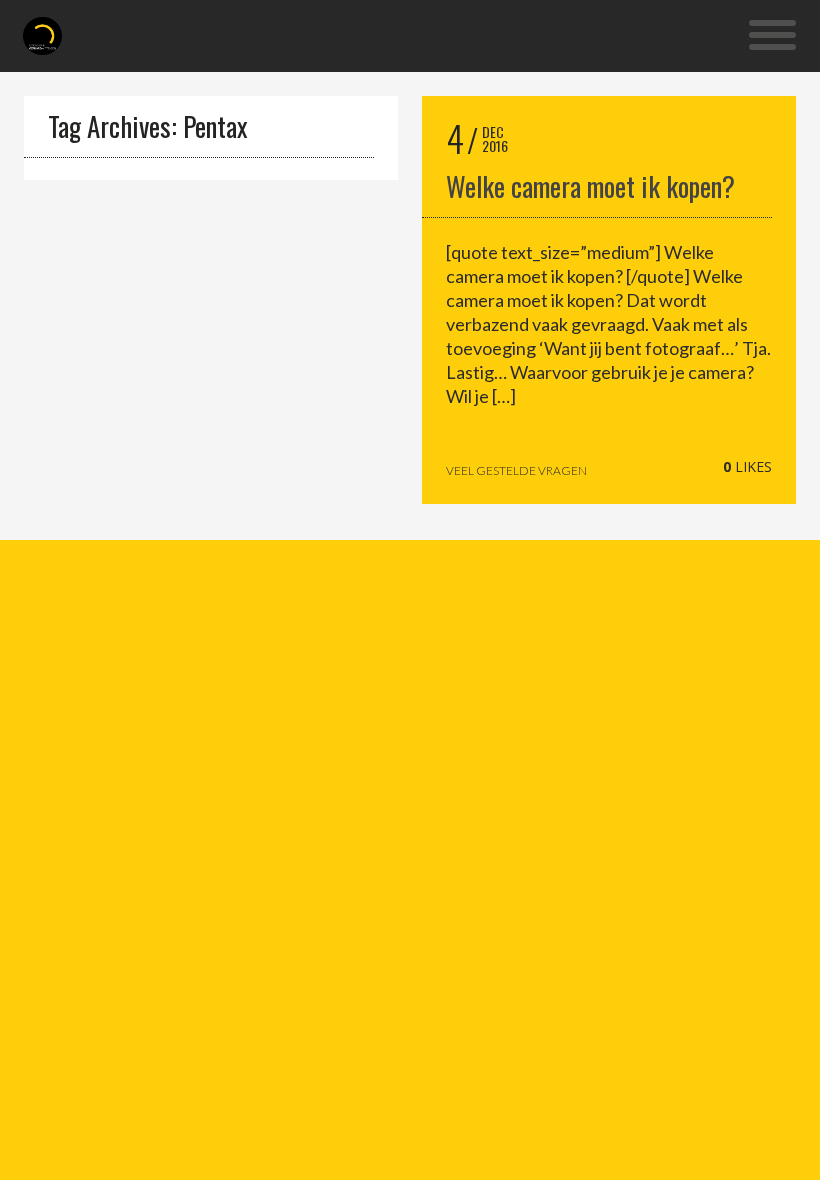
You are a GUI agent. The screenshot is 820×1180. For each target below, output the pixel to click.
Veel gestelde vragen (516, 471)
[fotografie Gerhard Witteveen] (42, 36)
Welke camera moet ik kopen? (590, 186)
